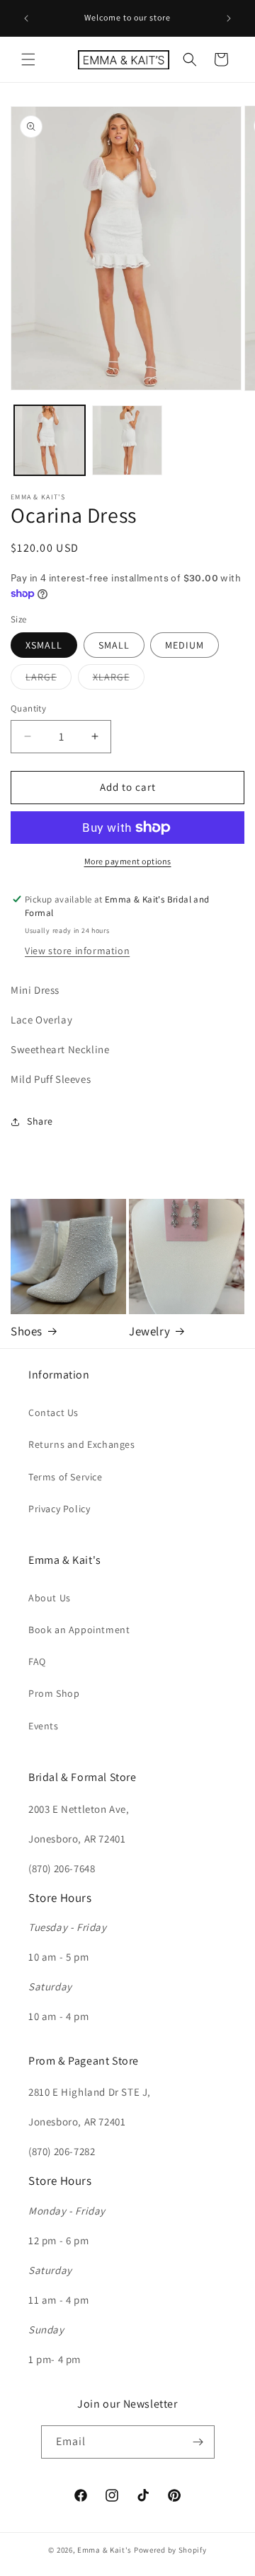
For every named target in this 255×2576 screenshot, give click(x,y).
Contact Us (53, 1412)
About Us (50, 1598)
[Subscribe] (198, 2442)
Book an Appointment (79, 1630)
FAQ (37, 1661)
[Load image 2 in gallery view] (127, 441)
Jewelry (149, 1331)
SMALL (114, 645)
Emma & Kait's (104, 2550)
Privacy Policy (59, 1509)
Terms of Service (66, 1477)
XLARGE (119, 680)
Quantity (28, 708)
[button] (28, 59)
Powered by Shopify (170, 2550)
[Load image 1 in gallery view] (50, 441)
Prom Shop (54, 1693)
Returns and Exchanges (82, 1444)
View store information (77, 951)
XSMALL (44, 645)
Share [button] (40, 1121)
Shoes (27, 1331)
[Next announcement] (229, 18)
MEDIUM (185, 645)
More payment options (128, 861)
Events (44, 1726)
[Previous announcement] (26, 18)
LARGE (49, 680)
